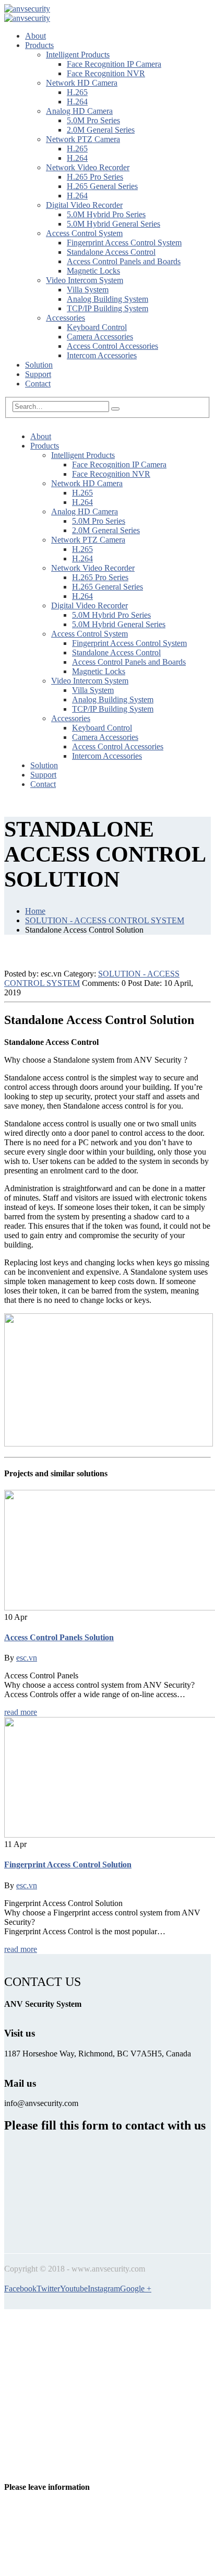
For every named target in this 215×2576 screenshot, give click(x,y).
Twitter (48, 2289)
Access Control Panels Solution (59, 1637)
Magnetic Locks (93, 271)
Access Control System (84, 233)
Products (39, 45)
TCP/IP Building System (107, 308)
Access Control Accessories (112, 346)
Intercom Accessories (102, 355)
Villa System (88, 290)
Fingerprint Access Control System (124, 243)
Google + (136, 2289)
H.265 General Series (102, 186)
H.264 (77, 102)
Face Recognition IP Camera (114, 64)
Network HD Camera (82, 83)
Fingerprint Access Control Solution (68, 1865)
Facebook (20, 2289)
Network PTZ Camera (83, 139)
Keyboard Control (97, 327)
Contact (38, 384)
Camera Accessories (100, 337)
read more (21, 1712)
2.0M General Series (101, 130)
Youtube (74, 2289)
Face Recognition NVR (106, 73)
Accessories (65, 318)
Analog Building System (107, 299)
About (35, 36)
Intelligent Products (78, 55)
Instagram (104, 2289)
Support (38, 374)
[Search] (115, 409)
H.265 (77, 92)
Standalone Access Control (111, 252)
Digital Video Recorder (84, 205)
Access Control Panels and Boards (124, 261)
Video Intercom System (85, 280)
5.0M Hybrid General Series (114, 224)
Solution (39, 365)
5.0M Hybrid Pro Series (106, 214)
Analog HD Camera (79, 111)
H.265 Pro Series (95, 177)
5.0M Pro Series (93, 120)
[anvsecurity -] (27, 9)
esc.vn (27, 1658)
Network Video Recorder (88, 167)
